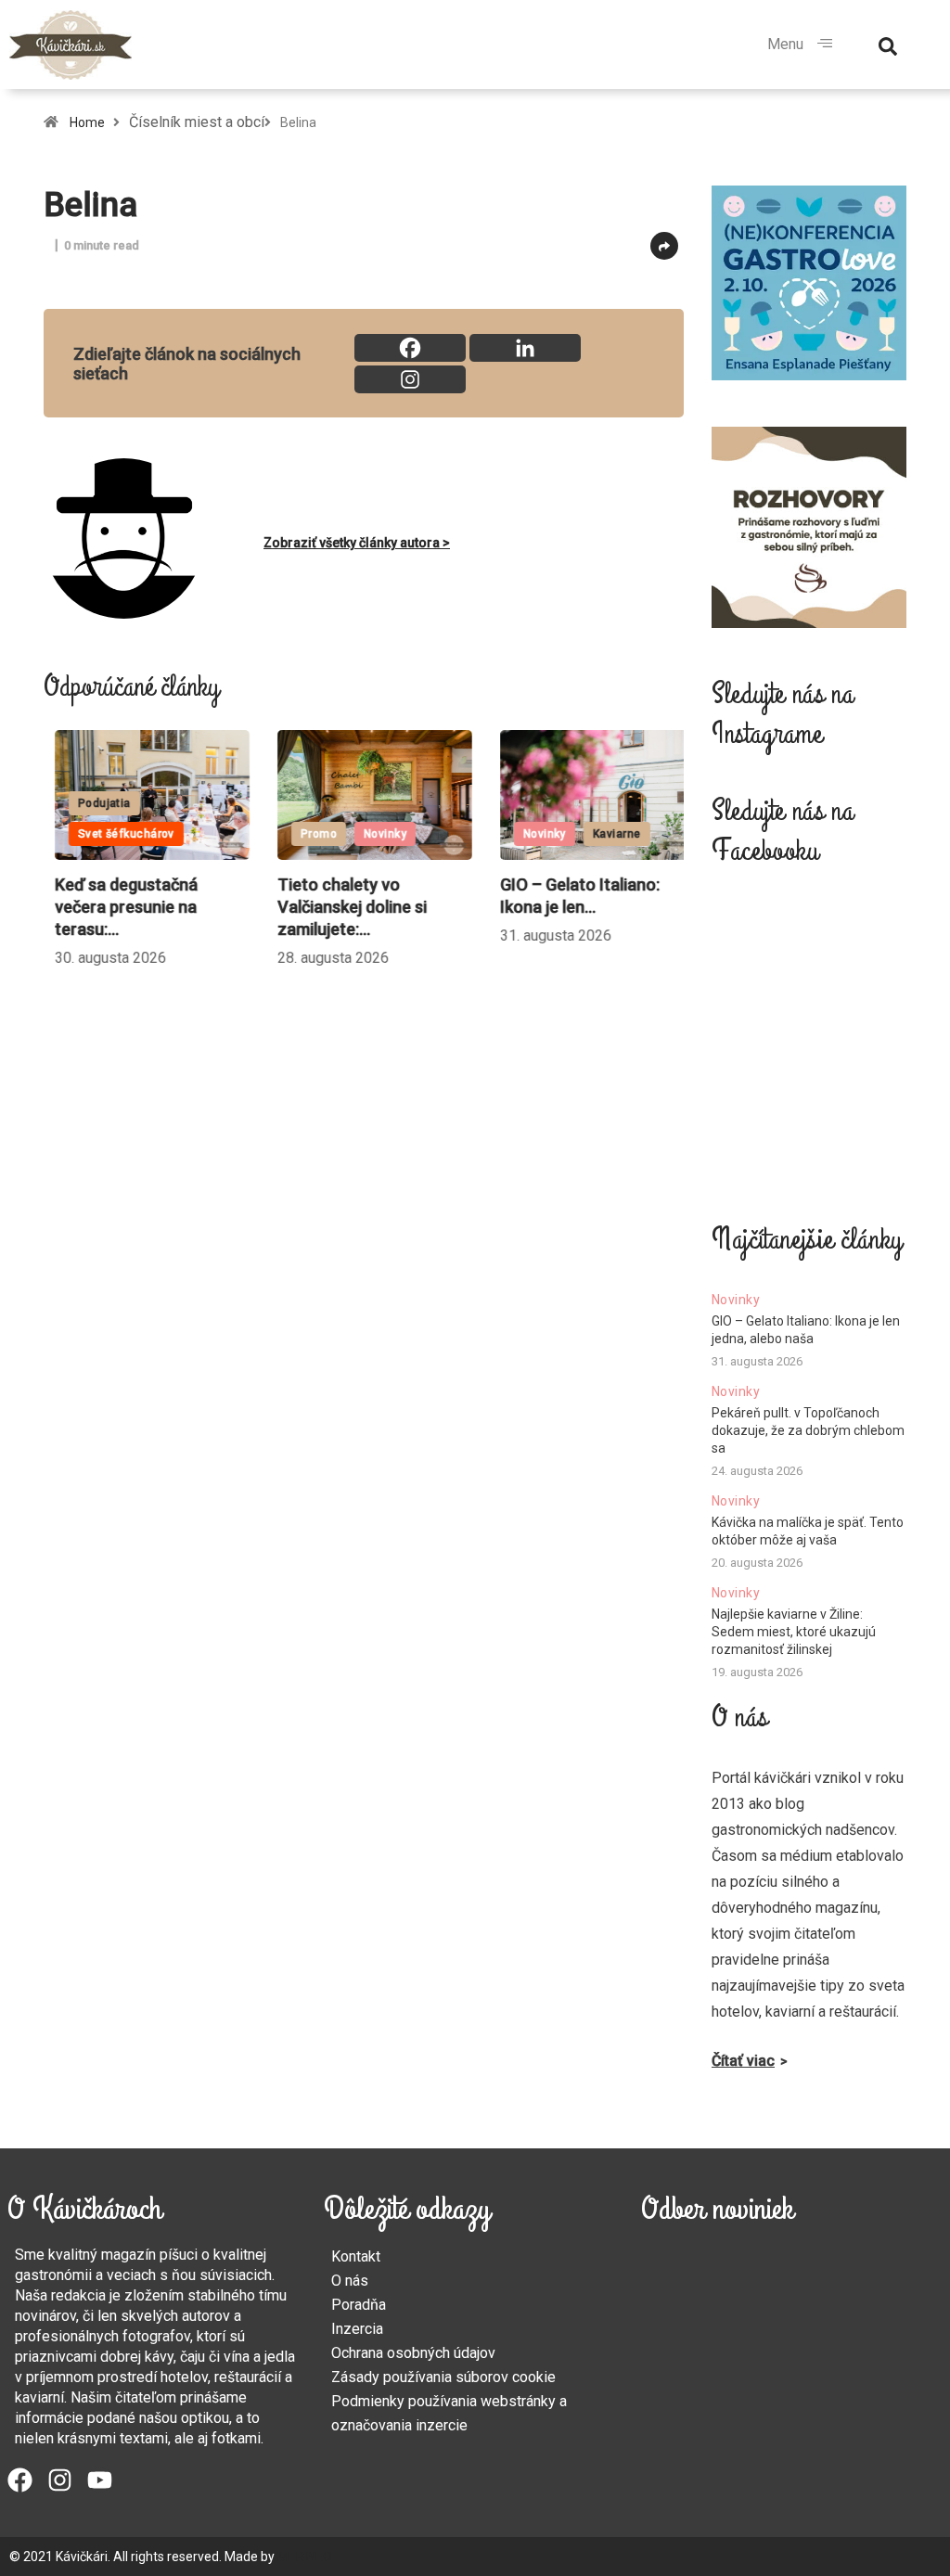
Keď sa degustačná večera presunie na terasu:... (115, 907)
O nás (350, 2281)
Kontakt (356, 2256)
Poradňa (359, 2305)
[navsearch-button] (888, 45)
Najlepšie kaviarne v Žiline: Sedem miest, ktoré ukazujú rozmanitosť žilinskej (794, 1632)
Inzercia (357, 2329)
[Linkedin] (525, 348)
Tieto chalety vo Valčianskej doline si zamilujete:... (341, 907)
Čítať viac (743, 2061)
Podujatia (93, 803)
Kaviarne (606, 834)
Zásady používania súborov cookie (443, 2377)
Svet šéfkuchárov (115, 834)
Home (87, 122)
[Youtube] (100, 2480)
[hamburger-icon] (825, 45)
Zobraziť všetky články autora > (357, 543)
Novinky (374, 834)
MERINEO (305, 2557)
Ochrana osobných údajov (413, 2353)
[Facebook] (410, 348)
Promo (308, 834)
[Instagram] (410, 379)
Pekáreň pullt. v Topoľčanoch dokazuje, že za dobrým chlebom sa (808, 1430)
